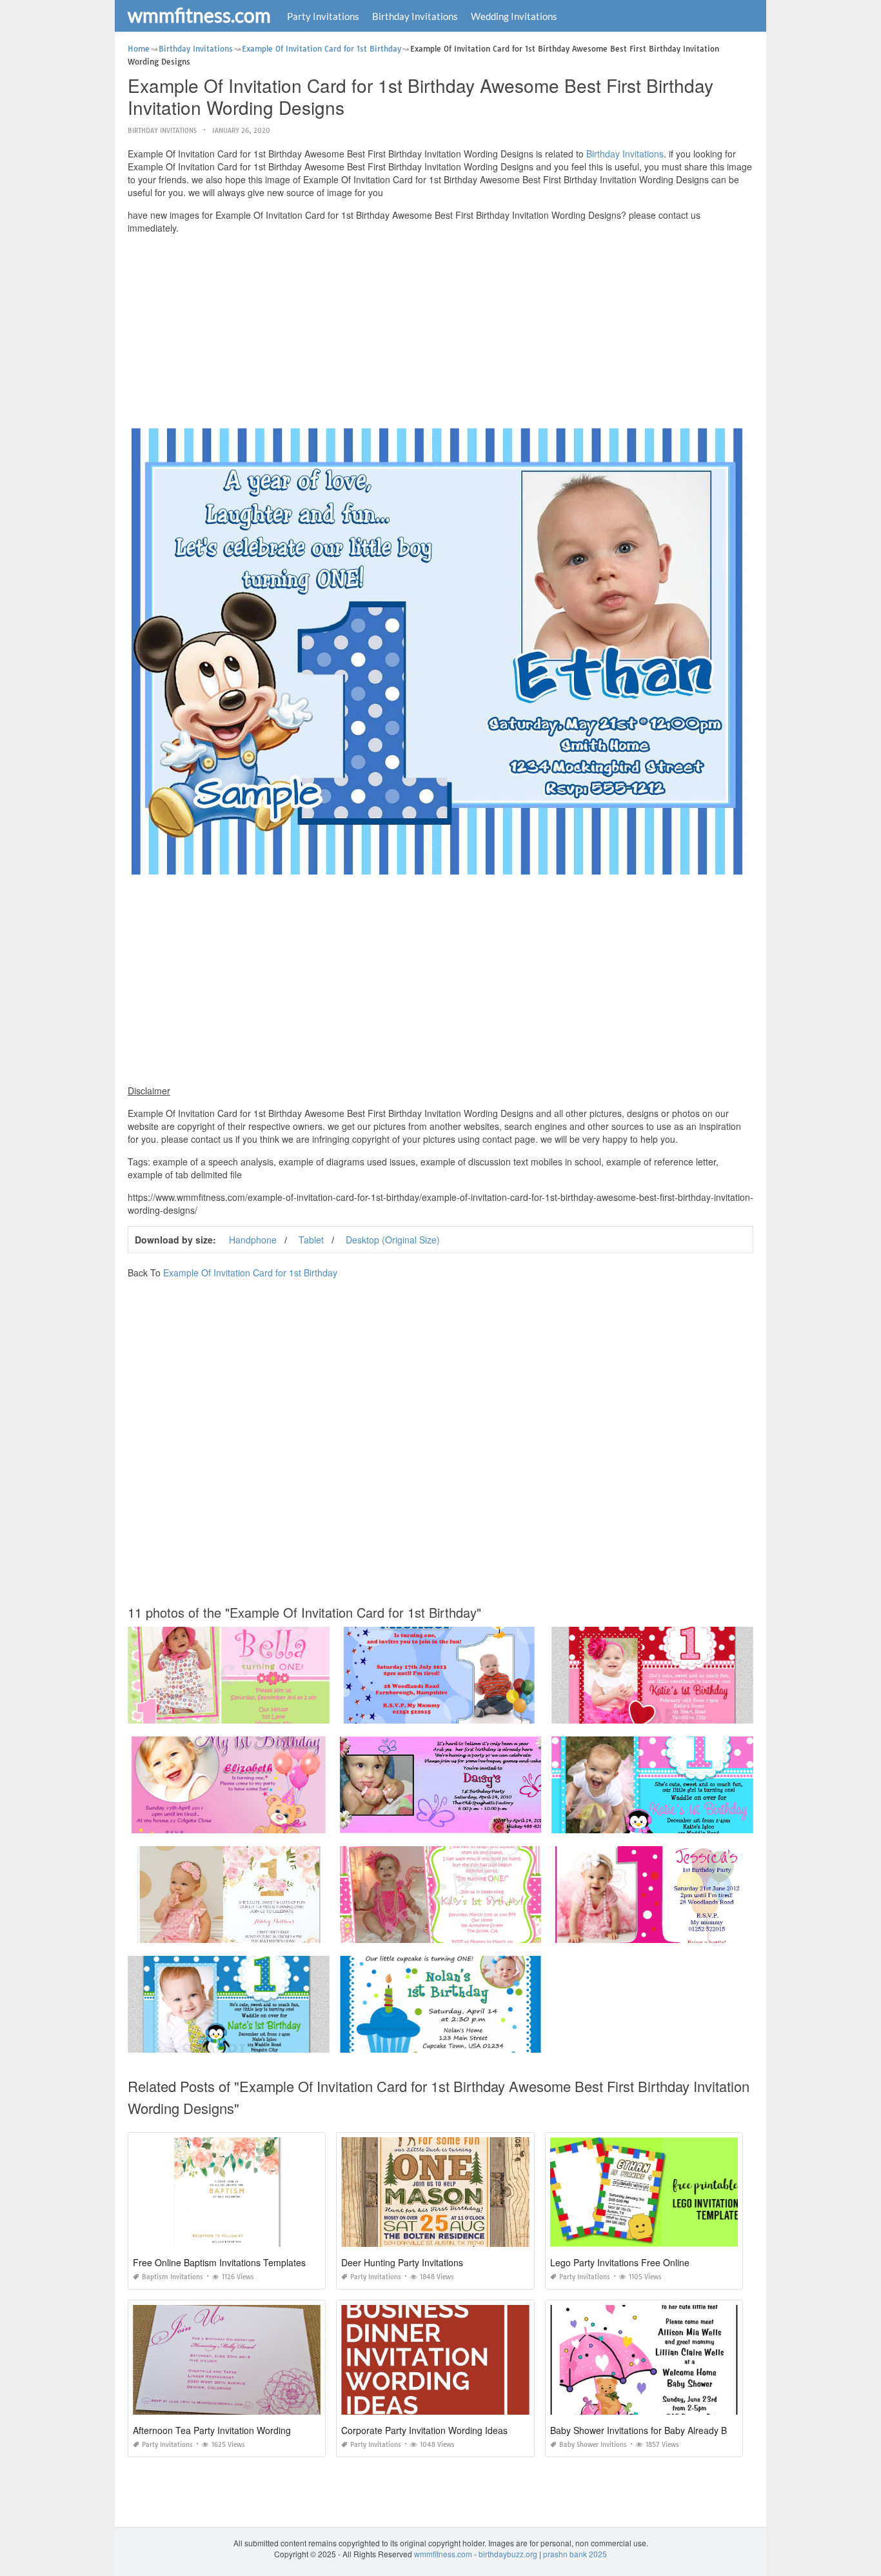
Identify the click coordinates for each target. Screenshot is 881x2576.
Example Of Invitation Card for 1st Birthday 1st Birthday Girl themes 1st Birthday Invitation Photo (509, 1931)
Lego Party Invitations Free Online (620, 2262)
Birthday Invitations (415, 16)
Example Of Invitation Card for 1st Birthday (250, 1273)
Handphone (253, 1240)
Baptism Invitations (173, 2277)
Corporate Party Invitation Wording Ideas (424, 2430)
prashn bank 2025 (575, 2554)
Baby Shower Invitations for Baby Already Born (645, 2430)
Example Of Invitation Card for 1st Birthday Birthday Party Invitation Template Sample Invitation (508, 1712)
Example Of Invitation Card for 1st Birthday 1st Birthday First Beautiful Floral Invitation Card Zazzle (301, 1931)
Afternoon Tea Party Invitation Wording (212, 2430)
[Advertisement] (440, 334)
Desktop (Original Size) (393, 1240)
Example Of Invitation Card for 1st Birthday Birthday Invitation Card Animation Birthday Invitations (512, 2041)
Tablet (311, 1240)
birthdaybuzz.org (508, 2554)
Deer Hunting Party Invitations (402, 2262)
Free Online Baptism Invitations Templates (219, 2262)
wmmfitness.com (199, 15)
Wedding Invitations (514, 16)
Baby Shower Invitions (593, 2445)
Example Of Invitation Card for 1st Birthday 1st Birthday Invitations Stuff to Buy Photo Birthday (292, 2041)
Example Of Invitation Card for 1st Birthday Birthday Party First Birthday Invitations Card (706, 1931)
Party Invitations (323, 16)
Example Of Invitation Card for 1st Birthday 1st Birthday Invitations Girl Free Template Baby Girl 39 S (304, 1712)
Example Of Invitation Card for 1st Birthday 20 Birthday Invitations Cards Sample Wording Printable (303, 1821)
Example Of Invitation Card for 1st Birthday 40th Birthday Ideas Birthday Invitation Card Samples (510, 1821)
